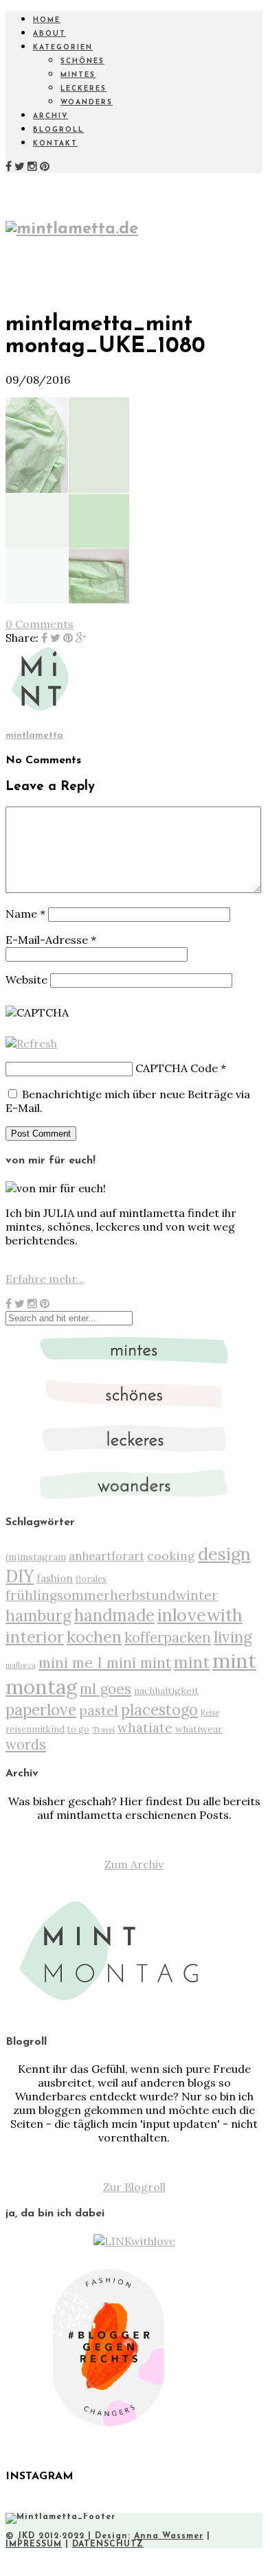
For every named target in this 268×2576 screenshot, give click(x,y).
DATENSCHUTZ (108, 2544)
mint (192, 1662)
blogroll (58, 130)
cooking (171, 1556)
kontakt (55, 144)
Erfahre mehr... (45, 1279)
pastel (99, 1710)
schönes (82, 61)
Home (47, 20)
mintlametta (34, 735)
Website (26, 979)
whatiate (145, 1728)
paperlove (41, 1709)
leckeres (83, 89)
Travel (103, 1730)
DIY (20, 1576)
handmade (114, 1615)
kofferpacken (168, 1637)
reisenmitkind (35, 1729)
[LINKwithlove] (134, 2241)
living (233, 1637)
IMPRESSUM (34, 2544)
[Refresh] (31, 1043)
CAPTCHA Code (177, 1068)
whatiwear (199, 1729)
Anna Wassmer (169, 2536)
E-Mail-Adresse (51, 940)
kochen (94, 1637)
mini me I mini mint (105, 1662)
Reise (210, 1713)
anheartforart (107, 1556)
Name (25, 914)
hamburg (38, 1615)
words (26, 1745)
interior (35, 1636)
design (224, 1554)
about (49, 34)
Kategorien (63, 48)
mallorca (21, 1665)
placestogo (159, 1710)
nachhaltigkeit (166, 1691)
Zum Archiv (134, 1864)
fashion (55, 1578)
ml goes (105, 1689)
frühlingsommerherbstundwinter (112, 1595)
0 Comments (40, 624)
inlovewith (200, 1615)
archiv (51, 116)
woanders (87, 103)
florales (91, 1579)
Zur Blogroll (134, 2187)
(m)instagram (36, 1557)
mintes (78, 75)
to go (78, 1729)
